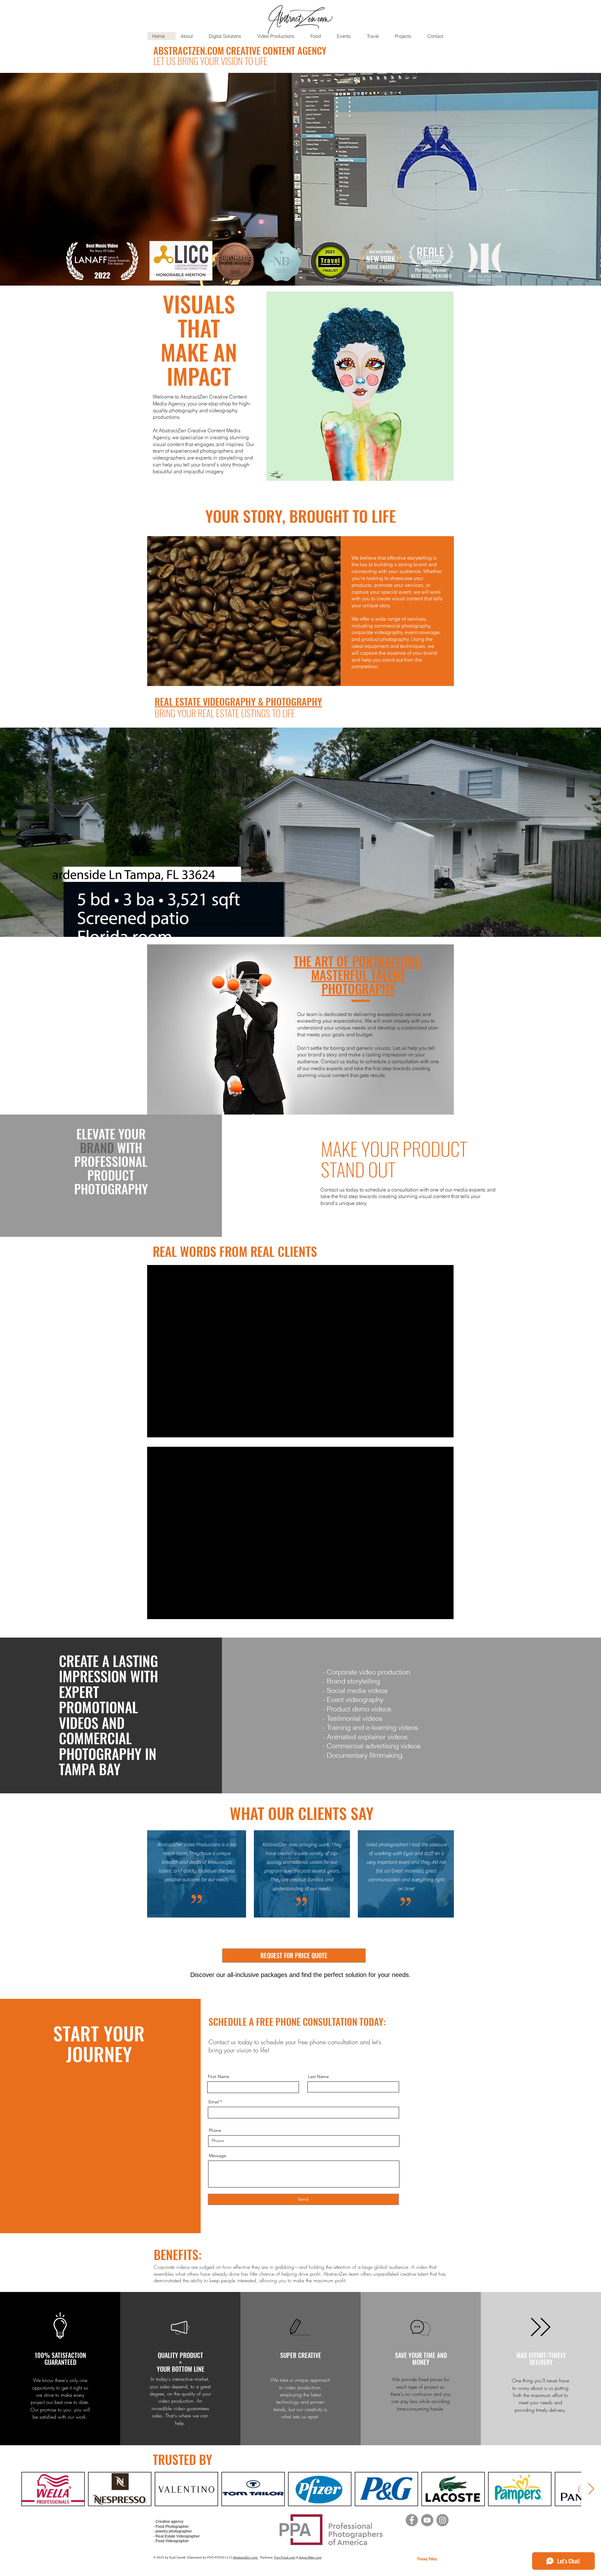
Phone (215, 2130)
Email (214, 2102)
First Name (219, 2076)
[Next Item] (591, 2489)
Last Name (318, 2076)
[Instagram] (442, 2520)
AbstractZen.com (246, 2557)
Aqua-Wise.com (310, 2557)
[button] (360, 386)
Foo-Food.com (285, 2557)
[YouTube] (427, 2520)
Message (218, 2156)
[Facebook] (412, 2520)
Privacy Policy (427, 2559)
